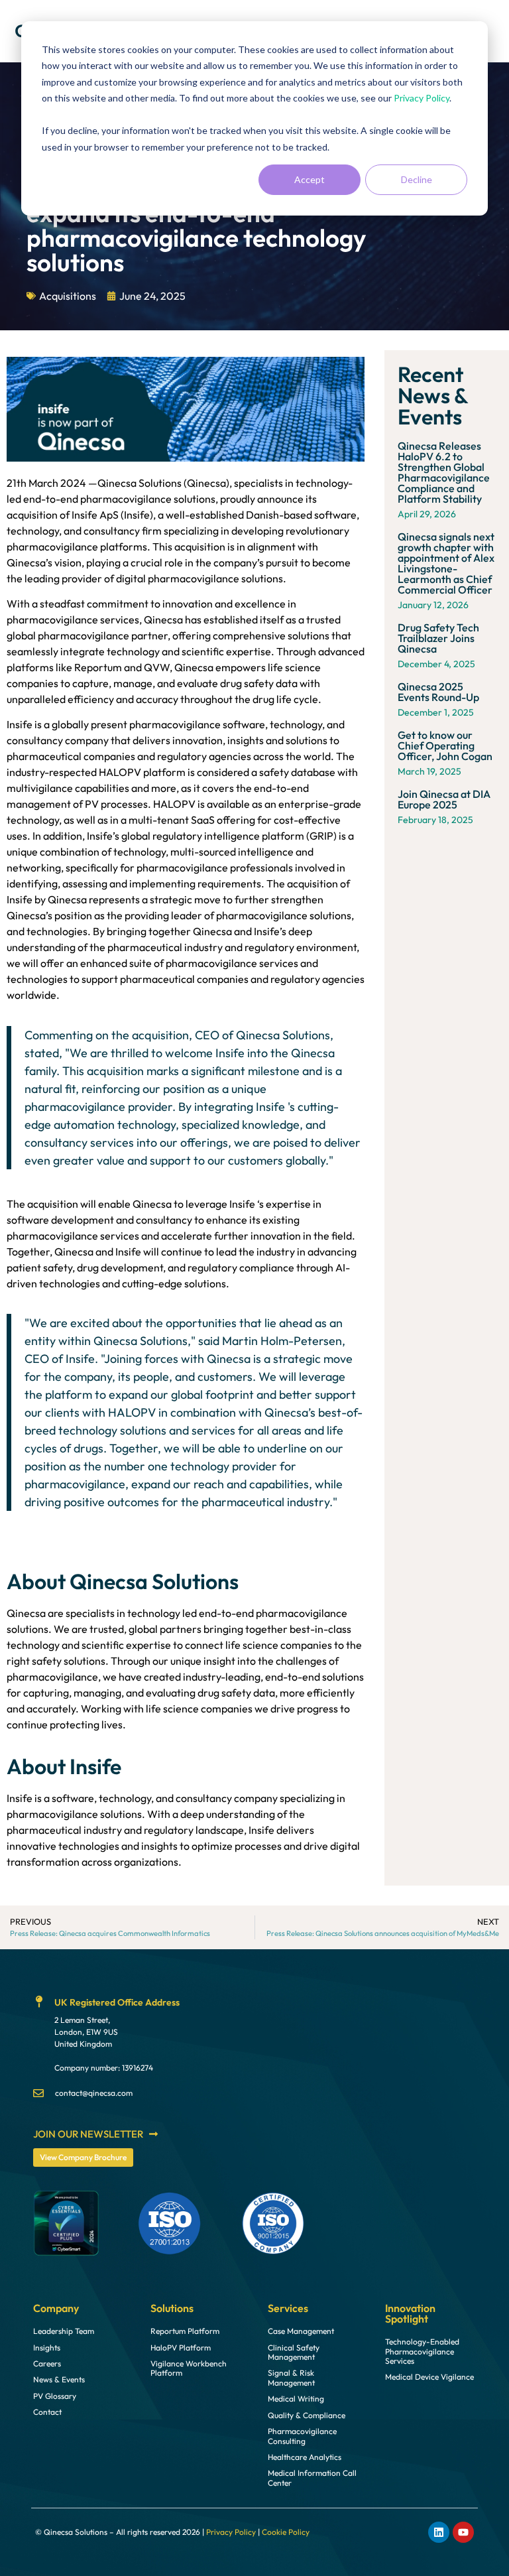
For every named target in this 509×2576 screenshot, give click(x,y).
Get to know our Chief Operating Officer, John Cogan (445, 745)
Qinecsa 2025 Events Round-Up (438, 692)
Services (288, 2308)
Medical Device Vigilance (429, 2377)
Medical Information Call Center (312, 2478)
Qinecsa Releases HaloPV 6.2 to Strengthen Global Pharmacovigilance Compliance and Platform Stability (444, 472)
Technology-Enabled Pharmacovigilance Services (422, 2351)
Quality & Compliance (307, 2415)
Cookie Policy (286, 2532)
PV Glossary (55, 2396)
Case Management (301, 2331)
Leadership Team (64, 2331)
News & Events (59, 2380)
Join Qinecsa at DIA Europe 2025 (444, 799)
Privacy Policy (422, 98)
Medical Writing (296, 2399)
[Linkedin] (439, 2532)
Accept (310, 179)
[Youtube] (463, 2532)
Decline (417, 179)
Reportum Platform (185, 2331)
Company (56, 2308)
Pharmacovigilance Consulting (302, 2436)
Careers (47, 2364)
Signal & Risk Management (291, 2378)
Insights (47, 2348)
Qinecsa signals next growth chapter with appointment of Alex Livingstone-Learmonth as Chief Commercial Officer (446, 563)
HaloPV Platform (181, 2348)
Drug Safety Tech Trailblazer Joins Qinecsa (438, 638)
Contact (47, 2412)
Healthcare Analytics (305, 2457)
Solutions (172, 2308)
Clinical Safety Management (294, 2352)
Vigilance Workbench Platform (189, 2368)
